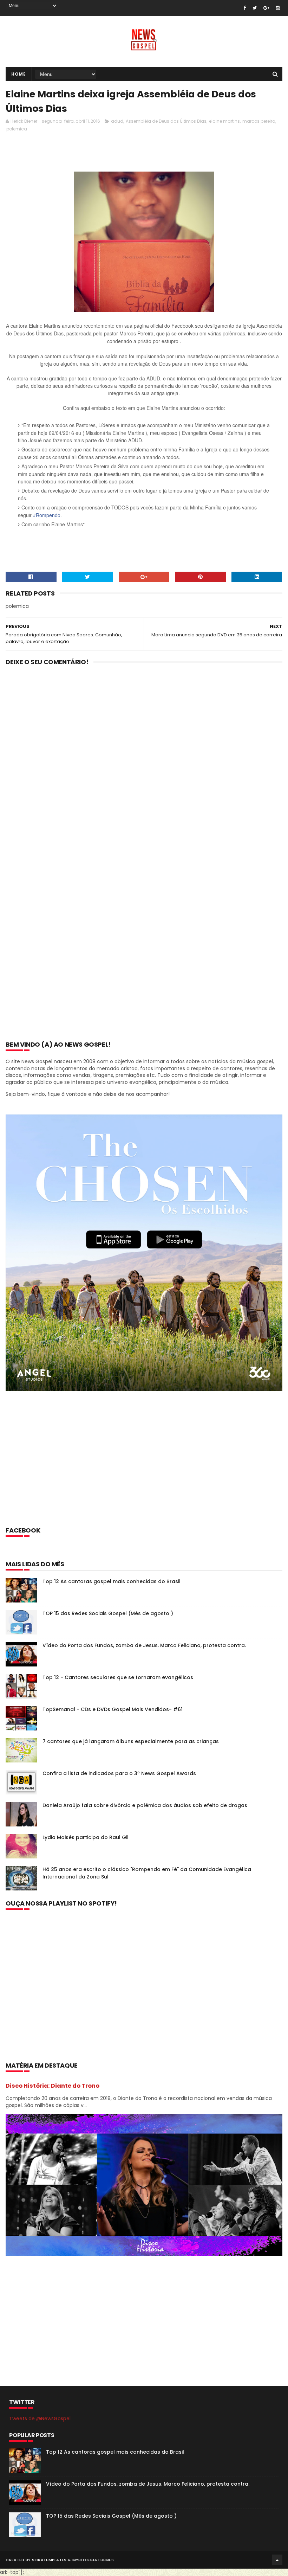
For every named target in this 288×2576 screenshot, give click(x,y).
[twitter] (255, 8)
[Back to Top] (277, 2560)
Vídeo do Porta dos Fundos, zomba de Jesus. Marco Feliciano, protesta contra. (144, 1645)
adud (117, 121)
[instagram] (278, 8)
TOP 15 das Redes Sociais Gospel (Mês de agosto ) (108, 1613)
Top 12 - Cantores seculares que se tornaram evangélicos (118, 1677)
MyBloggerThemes (93, 2560)
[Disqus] (144, 763)
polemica (17, 129)
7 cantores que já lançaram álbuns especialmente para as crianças (131, 1741)
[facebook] (245, 8)
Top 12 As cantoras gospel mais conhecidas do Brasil (112, 1581)
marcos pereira (259, 121)
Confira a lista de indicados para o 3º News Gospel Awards (119, 1773)
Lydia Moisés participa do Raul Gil (86, 1837)
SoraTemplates (49, 2560)
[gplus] (266, 8)
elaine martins (224, 121)
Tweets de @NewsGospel (40, 2418)
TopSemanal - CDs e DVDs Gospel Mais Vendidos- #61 (113, 1709)
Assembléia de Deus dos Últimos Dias (166, 121)
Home (18, 74)
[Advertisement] (133, 154)
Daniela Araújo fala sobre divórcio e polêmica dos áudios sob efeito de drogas (145, 1805)
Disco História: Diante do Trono (53, 2086)
